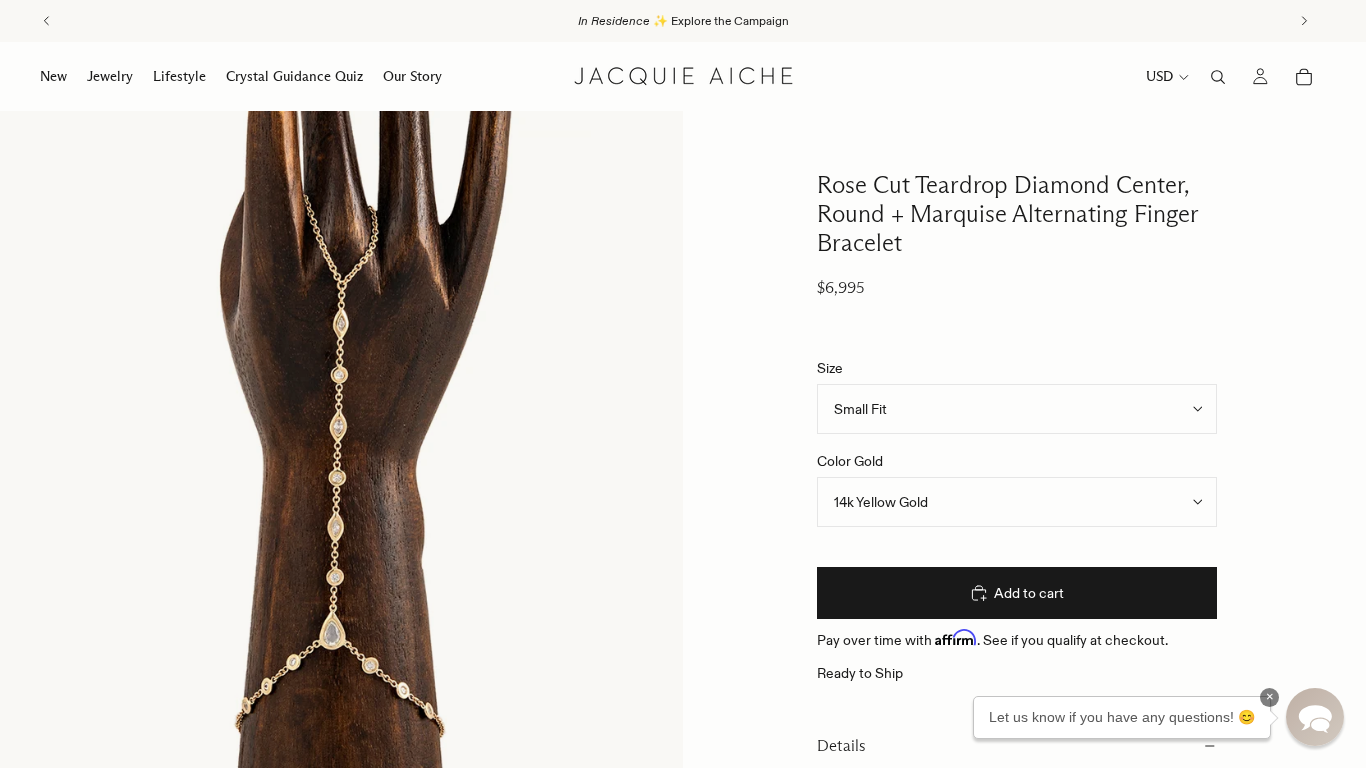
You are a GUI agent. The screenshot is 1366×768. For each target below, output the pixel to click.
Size (830, 368)
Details (841, 745)
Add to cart (1029, 593)
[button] (1315, 717)
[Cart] (1304, 77)
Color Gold (850, 461)
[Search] (1218, 77)
